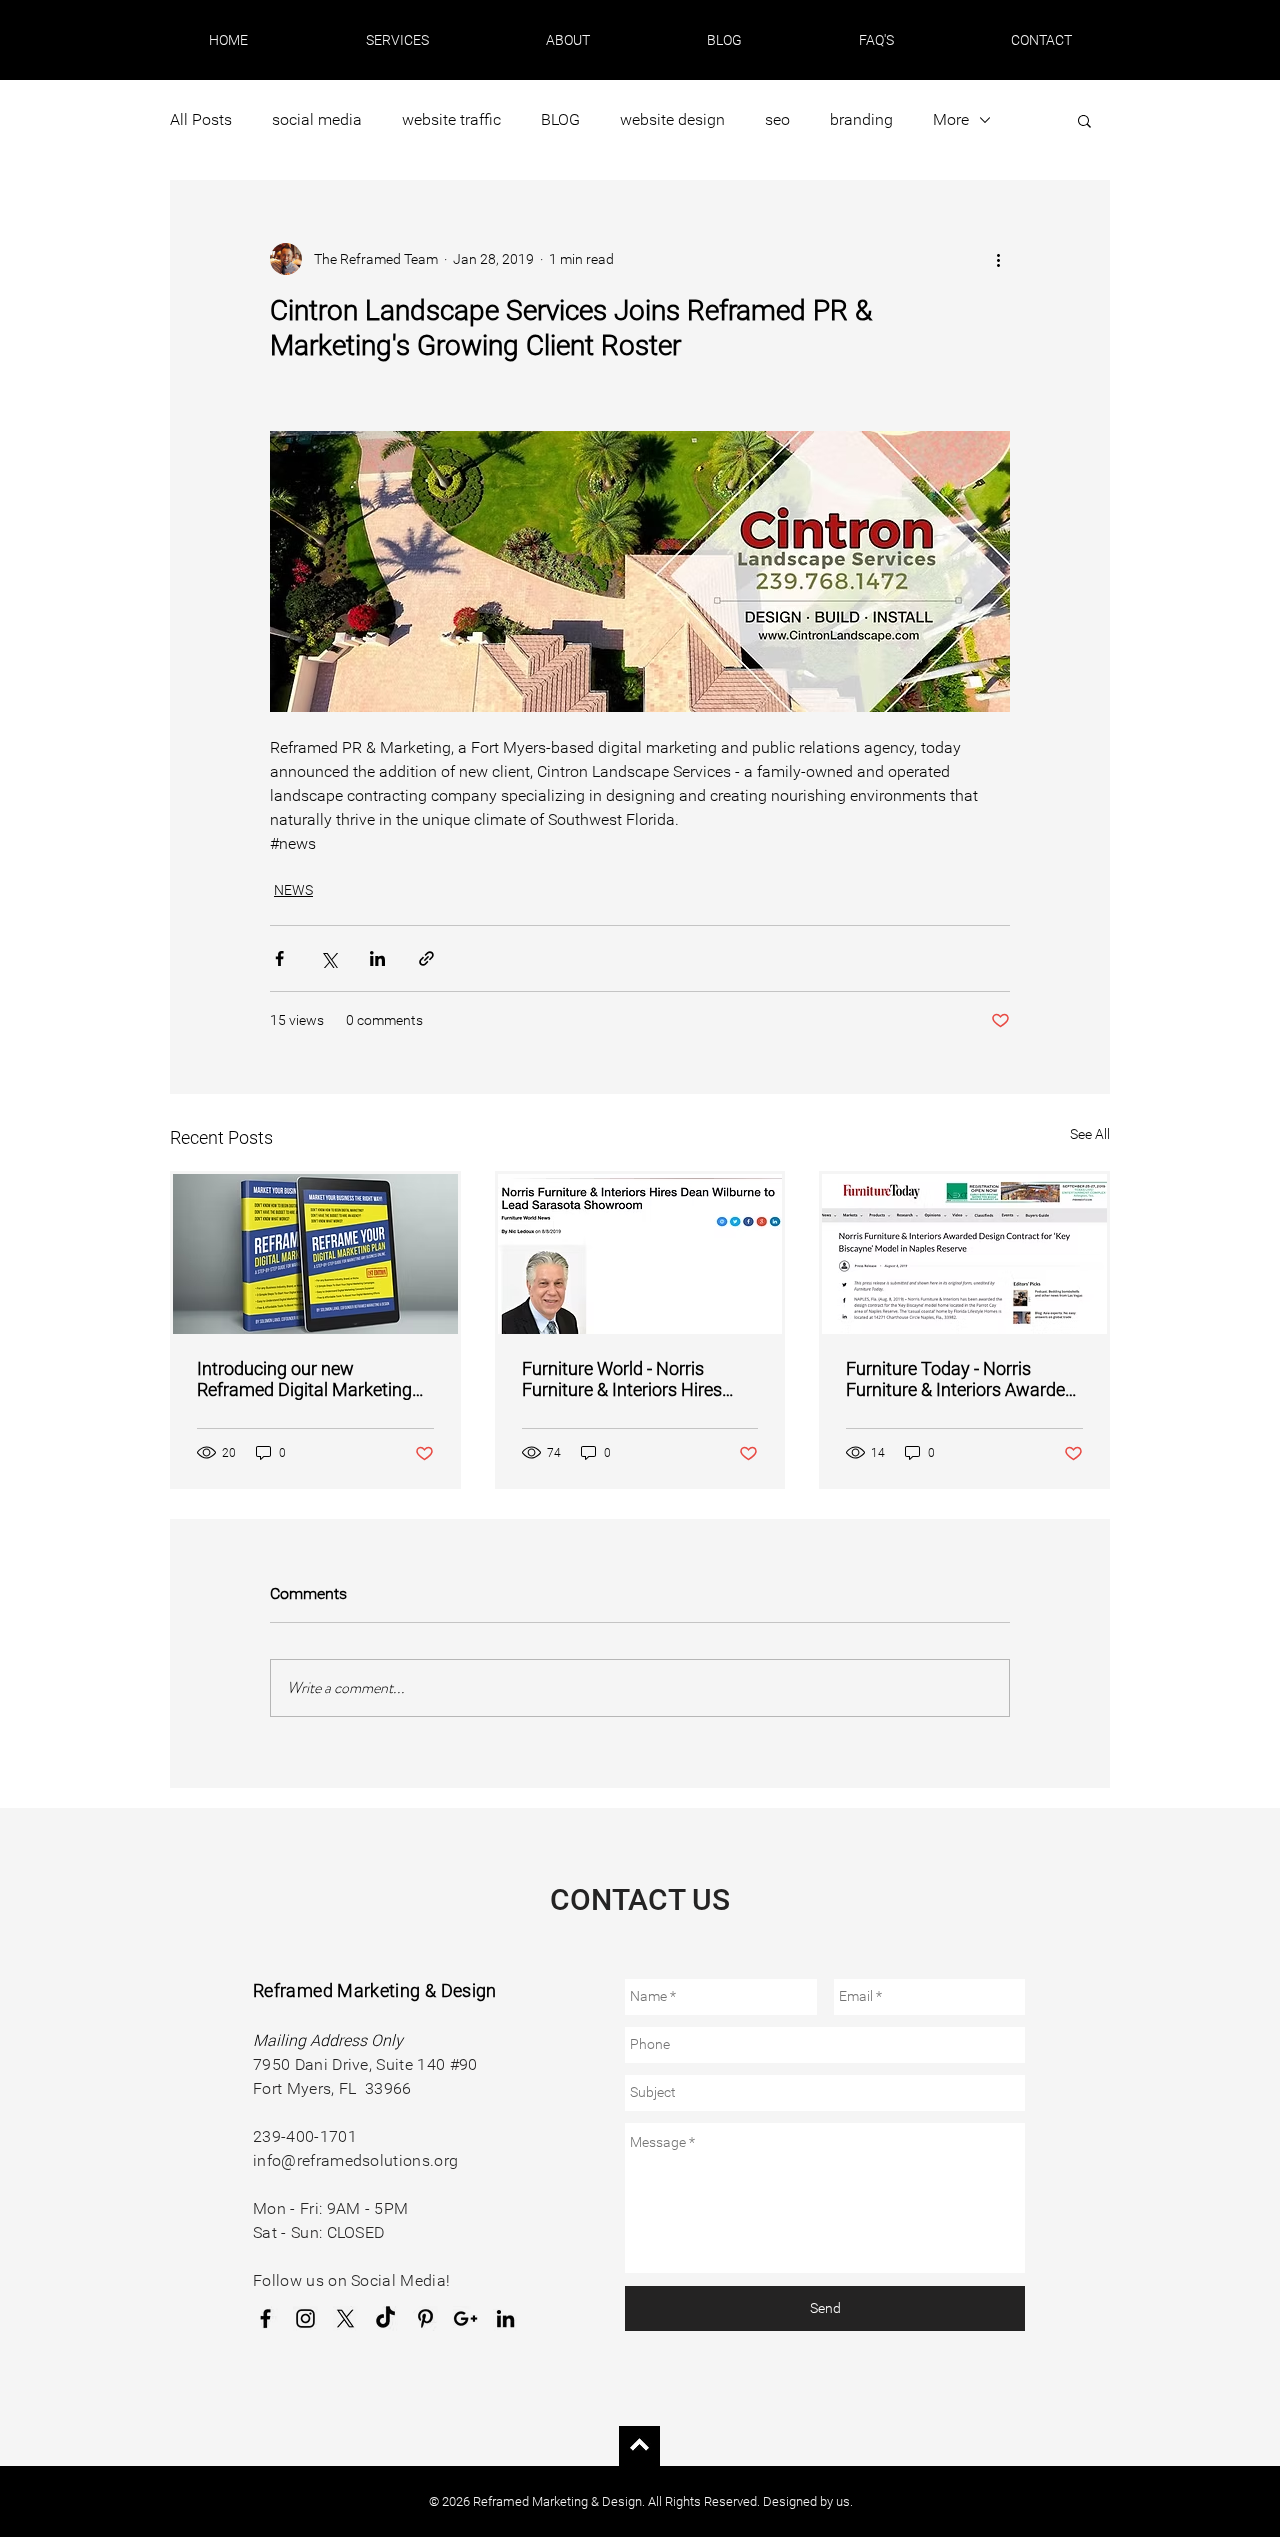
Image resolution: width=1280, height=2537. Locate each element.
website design (672, 119)
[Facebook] (265, 2318)
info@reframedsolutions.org (355, 2160)
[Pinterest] (425, 2318)
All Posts (201, 119)
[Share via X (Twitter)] (328, 958)
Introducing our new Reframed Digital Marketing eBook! (304, 1379)
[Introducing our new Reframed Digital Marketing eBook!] (315, 1254)
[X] (345, 2318)
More (951, 119)
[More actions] (998, 259)
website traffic (451, 119)
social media (317, 119)
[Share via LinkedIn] (377, 958)
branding (861, 119)
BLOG (560, 119)
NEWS (293, 890)
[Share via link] (426, 958)
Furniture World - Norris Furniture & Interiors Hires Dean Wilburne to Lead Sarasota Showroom (622, 1379)
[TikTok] (385, 2318)
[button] (397, 40)
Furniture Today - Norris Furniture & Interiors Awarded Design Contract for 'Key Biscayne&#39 (960, 1379)
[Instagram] (305, 2318)
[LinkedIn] (505, 2318)
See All (1090, 1134)
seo (777, 119)
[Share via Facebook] (279, 958)
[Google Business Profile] (465, 2318)
